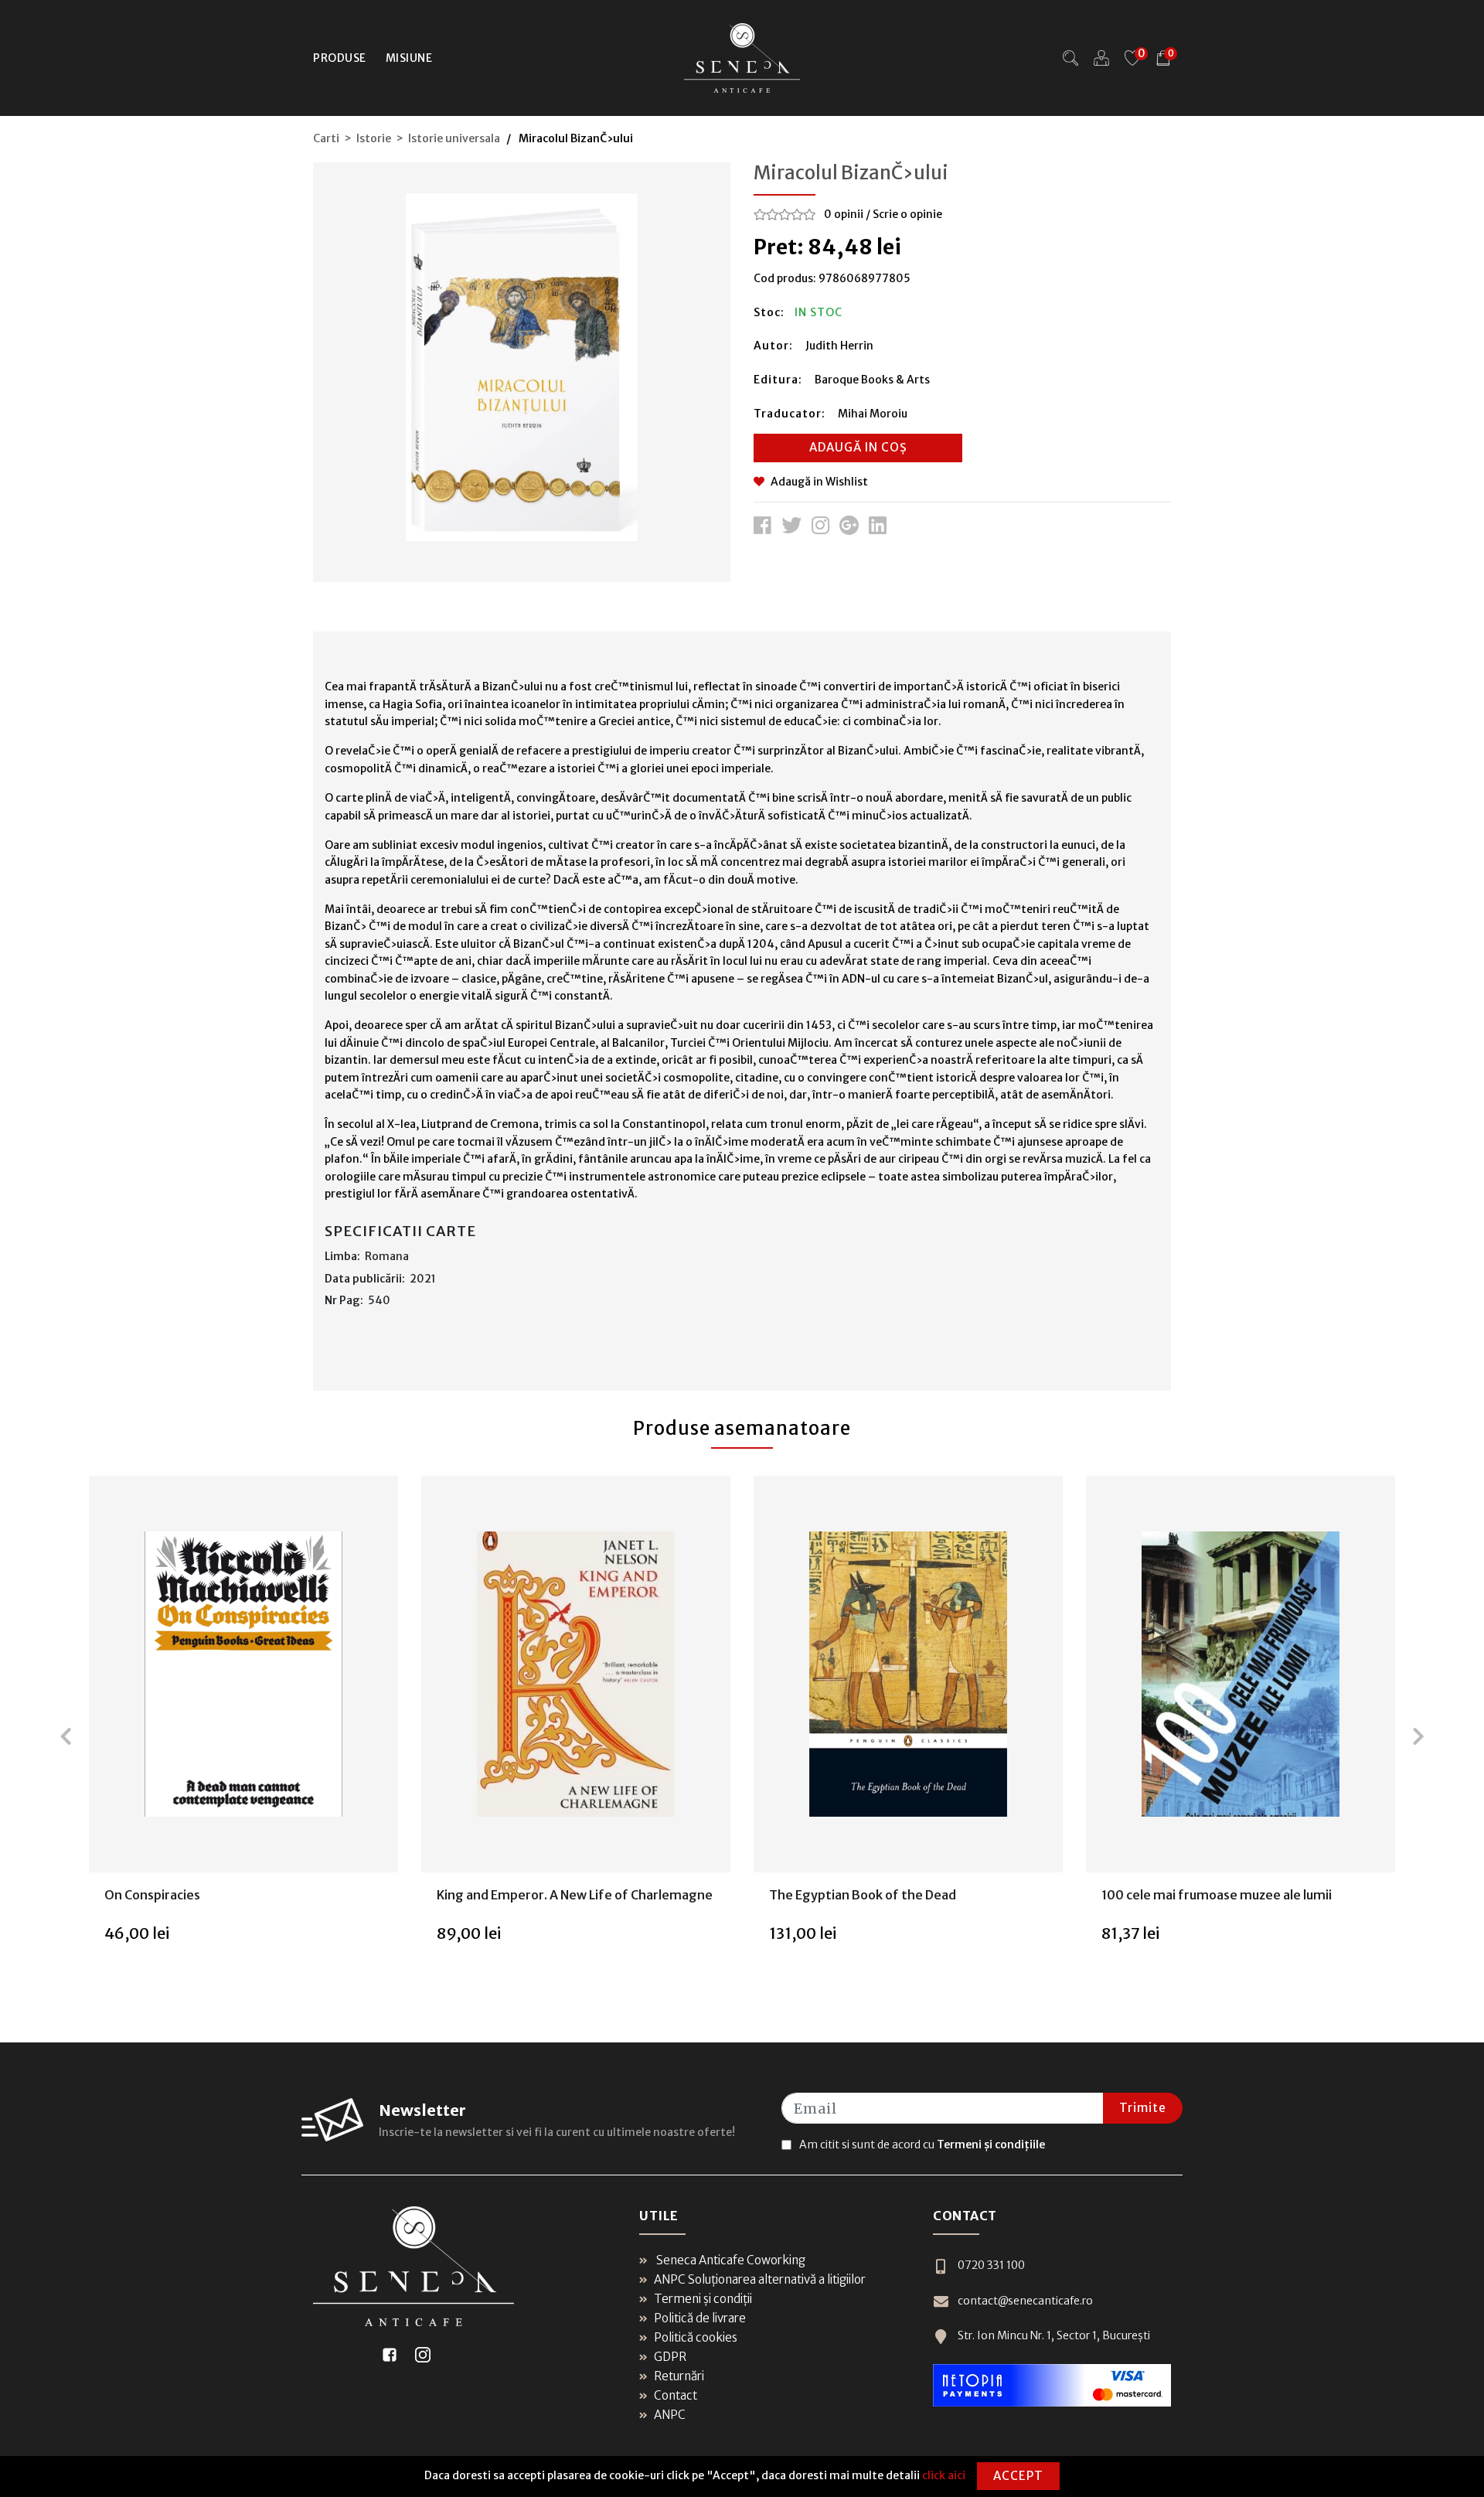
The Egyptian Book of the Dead (863, 1895)
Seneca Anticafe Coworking (730, 2260)
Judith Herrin (839, 346)
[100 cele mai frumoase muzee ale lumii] (1241, 1674)
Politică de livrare (700, 2318)
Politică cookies (696, 2337)
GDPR (670, 2357)
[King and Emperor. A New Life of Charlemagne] (576, 1674)
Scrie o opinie (907, 214)
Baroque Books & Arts (872, 380)
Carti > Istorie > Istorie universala (407, 138)
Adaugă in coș (858, 447)
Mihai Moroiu (873, 414)
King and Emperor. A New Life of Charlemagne (575, 1895)
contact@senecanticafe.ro (1025, 2301)
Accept (1018, 2476)
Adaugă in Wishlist (819, 482)
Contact (676, 2395)
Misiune (409, 58)
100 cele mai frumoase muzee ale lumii (1217, 1895)
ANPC (670, 2415)
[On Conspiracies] (243, 1674)
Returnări (679, 2376)
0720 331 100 (991, 2265)
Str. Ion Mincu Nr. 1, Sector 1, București (1054, 2335)
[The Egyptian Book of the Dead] (908, 1674)
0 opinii (844, 214)
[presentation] (66, 1736)
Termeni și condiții (703, 2299)
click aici (944, 2475)
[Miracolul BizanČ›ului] (522, 367)
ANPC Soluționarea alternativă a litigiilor (760, 2279)
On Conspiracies (152, 1895)
